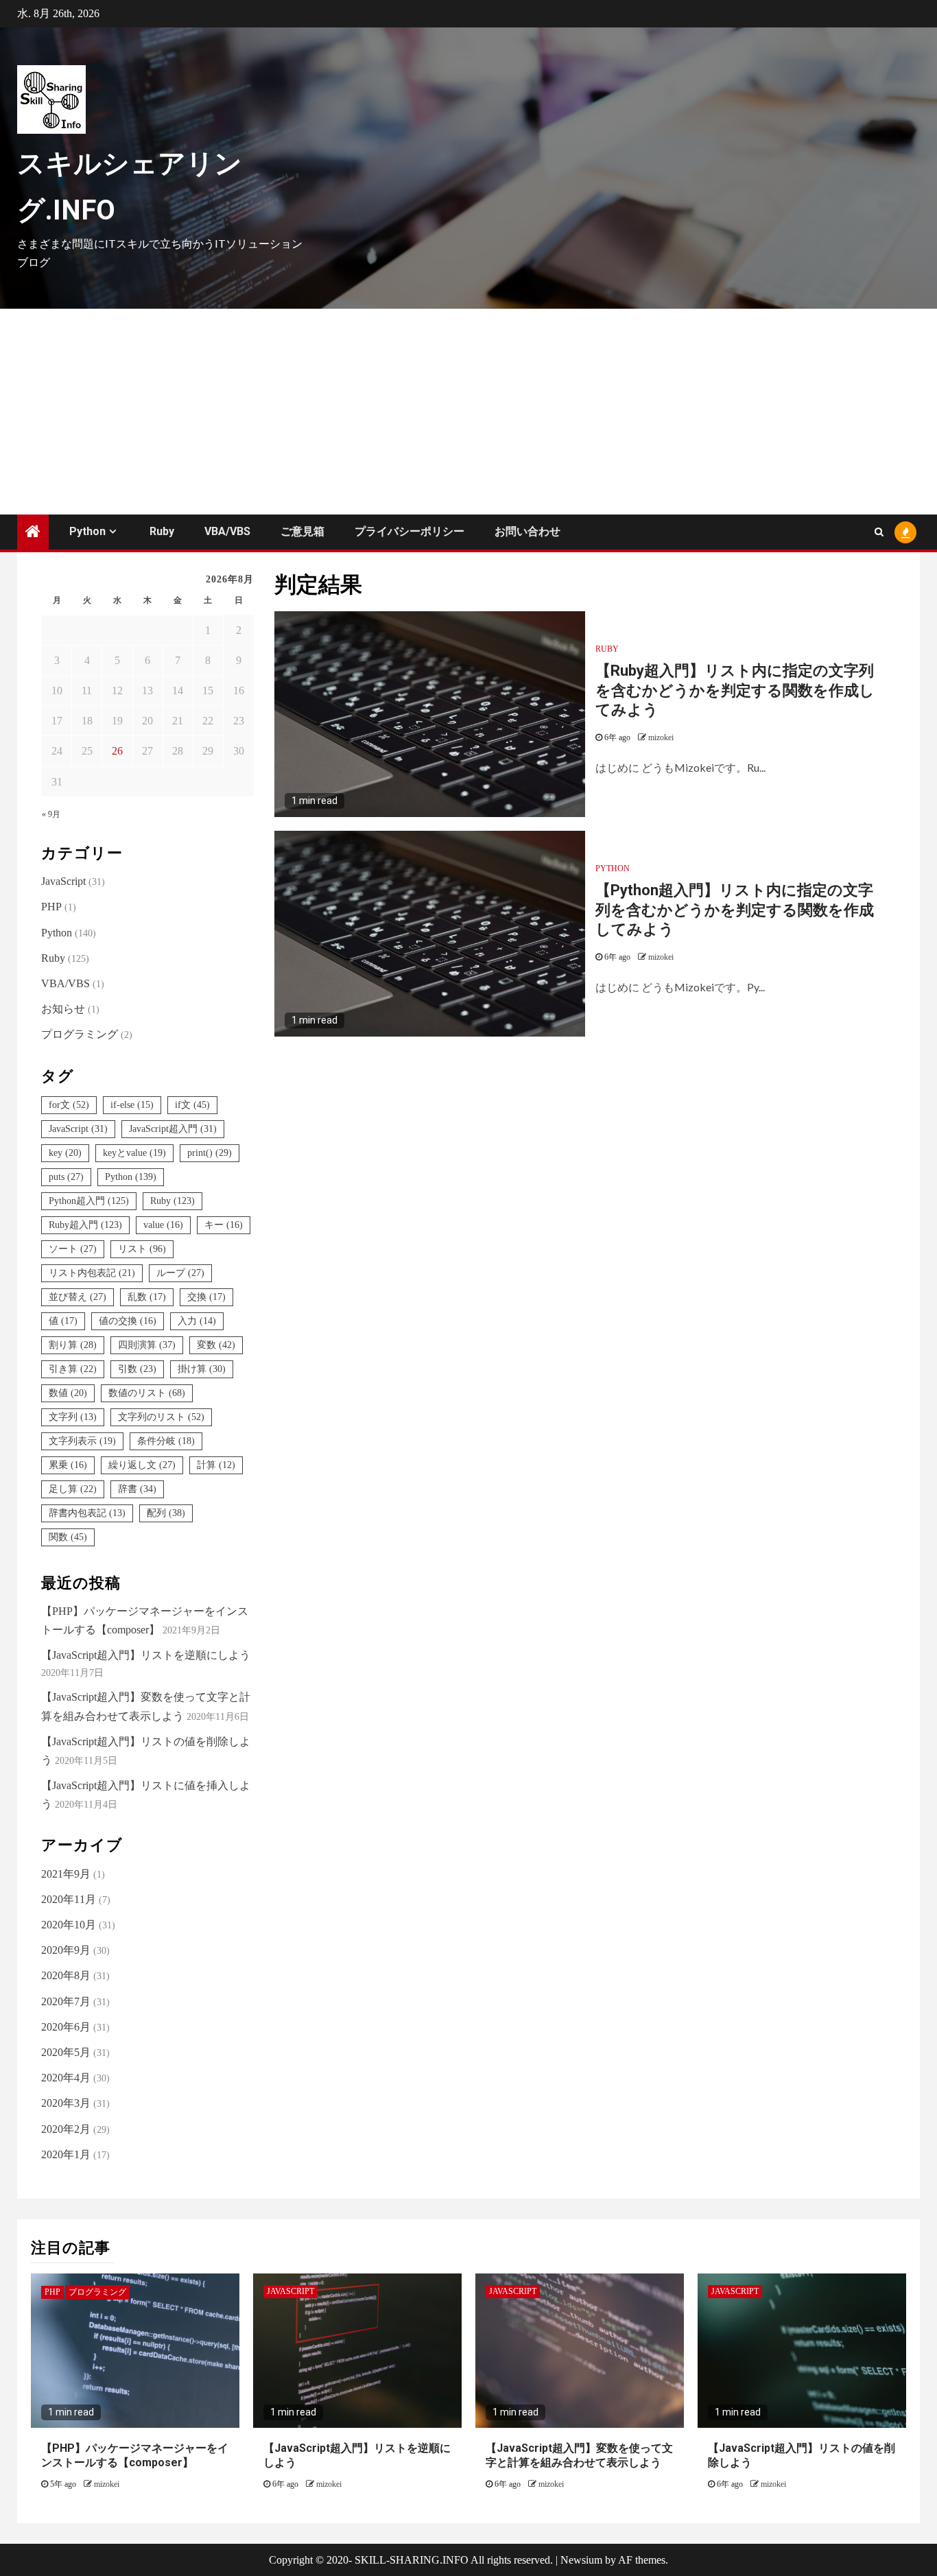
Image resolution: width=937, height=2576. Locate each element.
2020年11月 (69, 1899)
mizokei (661, 737)
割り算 (73, 1345)
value (163, 1225)
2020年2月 (66, 2129)
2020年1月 (66, 2154)
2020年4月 (66, 2078)
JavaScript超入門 (173, 1129)
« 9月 (51, 814)
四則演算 (147, 1345)
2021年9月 (66, 1874)
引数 (137, 1369)
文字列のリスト (161, 1417)
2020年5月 (66, 2052)
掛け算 (202, 1369)
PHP (51, 907)
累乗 (68, 1465)
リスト (142, 1249)
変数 (216, 1345)
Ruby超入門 (85, 1225)
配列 (166, 1513)
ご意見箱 (303, 531)
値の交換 (128, 1321)
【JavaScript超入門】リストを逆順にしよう (146, 1655)
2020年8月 (66, 1975)
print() (210, 1153)
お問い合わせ (527, 531)
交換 (206, 1297)
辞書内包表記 (87, 1513)
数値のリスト (147, 1393)
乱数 (147, 1297)
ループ (180, 1273)
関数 (68, 1537)
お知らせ (63, 1009)
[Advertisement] (468, 412)
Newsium (581, 2560)
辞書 (137, 1489)
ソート (73, 1249)
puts (66, 1177)
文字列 (73, 1417)
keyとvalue (134, 1153)
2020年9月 (66, 1950)
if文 (192, 1105)
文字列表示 (82, 1441)
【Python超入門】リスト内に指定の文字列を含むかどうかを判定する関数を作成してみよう (735, 910)
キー (224, 1225)
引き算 (73, 1369)
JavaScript (63, 881)
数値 (68, 1393)
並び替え (78, 1297)
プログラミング (80, 1034)
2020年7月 (66, 2001)
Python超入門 (89, 1201)
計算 (216, 1465)
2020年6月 (66, 2027)
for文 (69, 1105)
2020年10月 (69, 1925)
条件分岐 (166, 1441)
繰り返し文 (142, 1465)
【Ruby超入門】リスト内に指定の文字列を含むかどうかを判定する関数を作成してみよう (735, 690)
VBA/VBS (227, 531)
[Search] (879, 532)
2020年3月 (66, 2103)
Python (87, 531)
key (65, 1153)
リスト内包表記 (92, 1273)
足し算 (73, 1489)
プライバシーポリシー (410, 531)
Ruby (162, 531)
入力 (197, 1321)
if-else (132, 1105)
